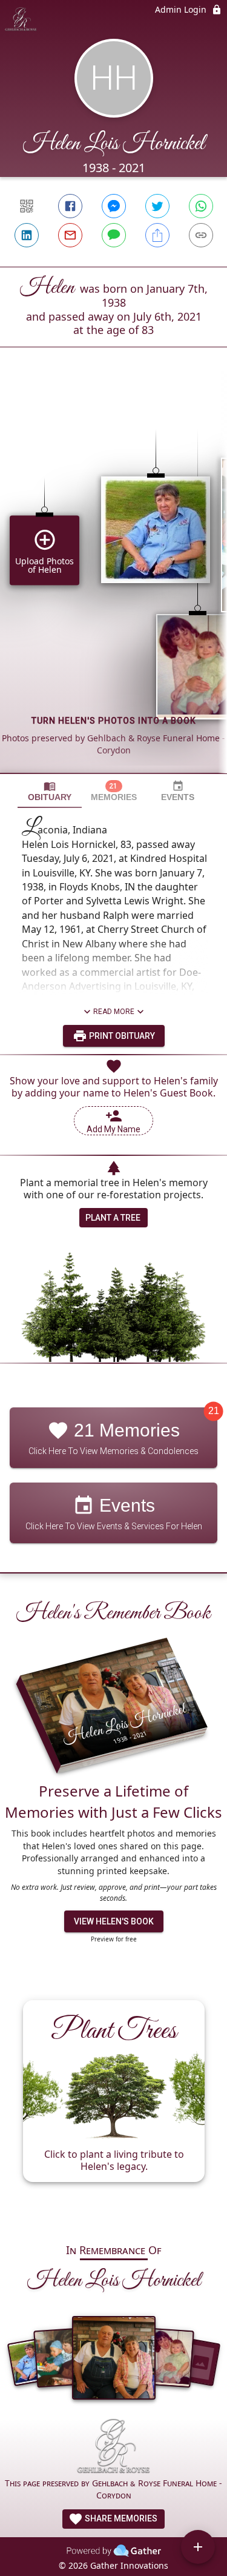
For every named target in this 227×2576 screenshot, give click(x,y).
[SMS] (114, 235)
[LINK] (201, 235)
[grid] (113, 581)
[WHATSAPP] (201, 206)
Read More (114, 1012)
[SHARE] (157, 235)
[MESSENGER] (114, 206)
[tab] (50, 791)
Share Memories (120, 2518)
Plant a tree (113, 1218)
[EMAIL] (70, 235)
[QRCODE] (27, 206)
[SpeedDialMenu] (198, 2547)
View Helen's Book (114, 1921)
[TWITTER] (157, 206)
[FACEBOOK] (70, 206)
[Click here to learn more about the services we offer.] (113, 2448)
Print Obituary (121, 1036)
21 (214, 1411)
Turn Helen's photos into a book (114, 721)
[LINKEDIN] (27, 235)
